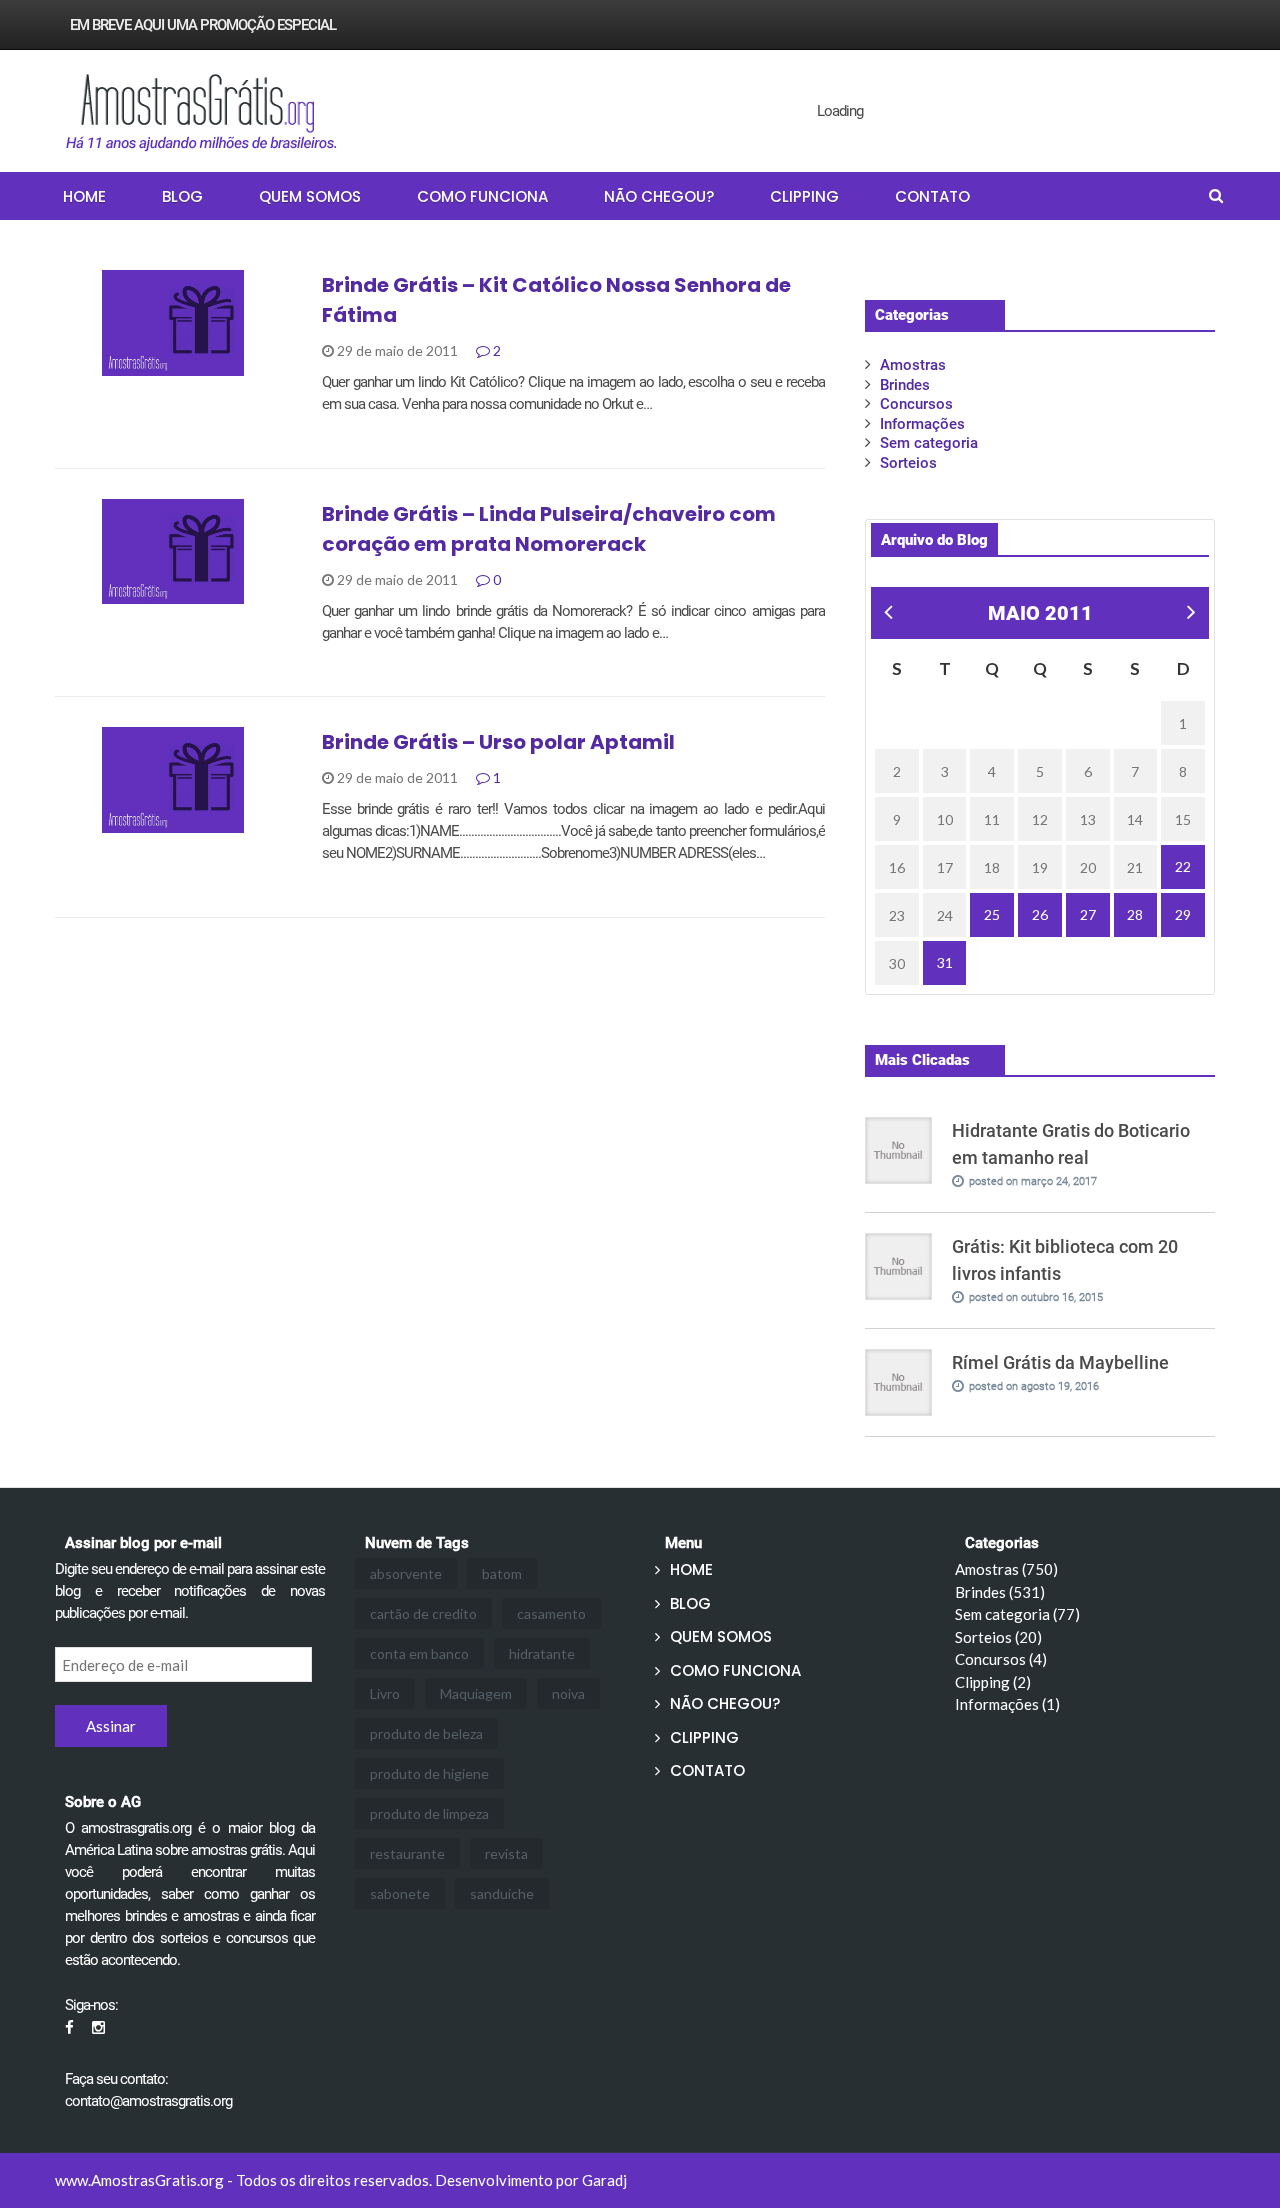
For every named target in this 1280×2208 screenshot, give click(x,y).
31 (945, 962)
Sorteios (908, 463)
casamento (551, 1613)
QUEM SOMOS (310, 196)
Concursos (916, 404)
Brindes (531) (1000, 1592)
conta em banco (419, 1653)
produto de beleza (426, 1733)
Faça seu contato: (116, 2079)
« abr (885, 614)
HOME (84, 196)
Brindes (107, 822)
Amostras (115, 365)
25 (992, 914)
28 (1135, 914)
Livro (385, 1693)
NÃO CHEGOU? (659, 196)
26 (1040, 914)
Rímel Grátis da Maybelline (1060, 1362)
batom (502, 1573)
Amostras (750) (1006, 1569)
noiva (568, 1693)
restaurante (407, 1853)
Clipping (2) (993, 1682)
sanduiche (502, 1893)
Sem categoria (929, 443)
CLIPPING (804, 196)
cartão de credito (423, 1613)
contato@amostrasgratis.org (148, 2101)
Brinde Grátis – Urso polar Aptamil (498, 742)
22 (1183, 866)
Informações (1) (1007, 1704)
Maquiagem (476, 1693)
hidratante (542, 1653)
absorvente (406, 1573)
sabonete (400, 1893)
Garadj (604, 2180)
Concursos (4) (1001, 1659)
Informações (922, 424)
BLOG (182, 196)
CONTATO (932, 196)
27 (1088, 914)
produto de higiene (429, 1773)
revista (506, 1853)
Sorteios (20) (998, 1637)
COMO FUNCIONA (482, 196)
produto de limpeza (429, 1813)
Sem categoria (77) (1017, 1614)
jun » (1188, 614)
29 (1183, 914)
